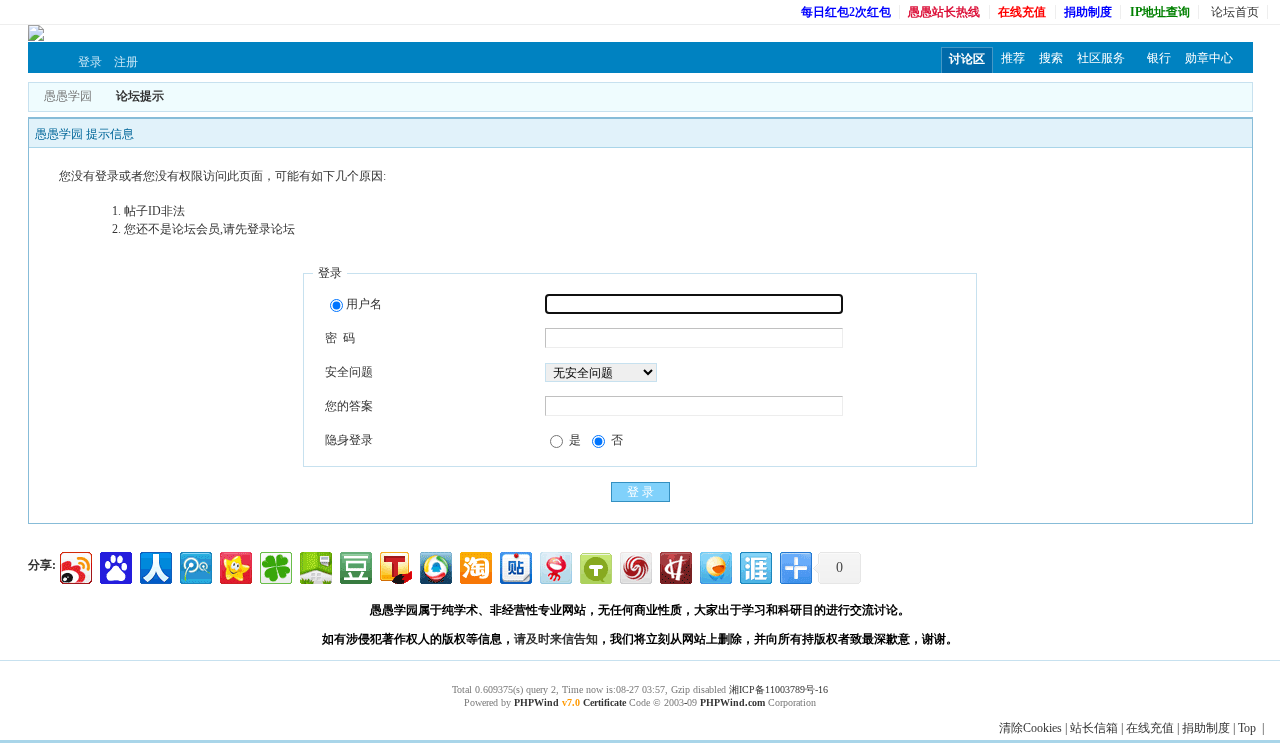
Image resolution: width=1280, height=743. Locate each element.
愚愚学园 (68, 96)
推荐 (1013, 58)
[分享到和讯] (674, 565)
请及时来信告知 (556, 639)
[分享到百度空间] (314, 565)
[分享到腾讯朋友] (274, 565)
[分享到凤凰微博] (634, 565)
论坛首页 (1235, 12)
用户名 (364, 304)
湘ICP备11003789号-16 (778, 689)
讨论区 (967, 59)
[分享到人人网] (154, 565)
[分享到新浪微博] (74, 565)
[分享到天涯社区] (754, 565)
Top (1247, 728)
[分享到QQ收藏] (434, 565)
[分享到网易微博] (554, 565)
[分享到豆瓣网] (354, 565)
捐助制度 (1206, 728)
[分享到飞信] (714, 565)
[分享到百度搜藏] (114, 565)
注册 (126, 62)
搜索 (1051, 58)
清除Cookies (1030, 728)
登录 (90, 62)
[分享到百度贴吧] (514, 565)
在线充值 (1150, 728)
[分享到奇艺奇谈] (594, 565)
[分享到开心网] (234, 565)
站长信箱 (1094, 728)
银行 (1159, 58)
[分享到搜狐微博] (394, 565)
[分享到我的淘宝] (474, 565)
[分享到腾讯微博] (194, 565)
